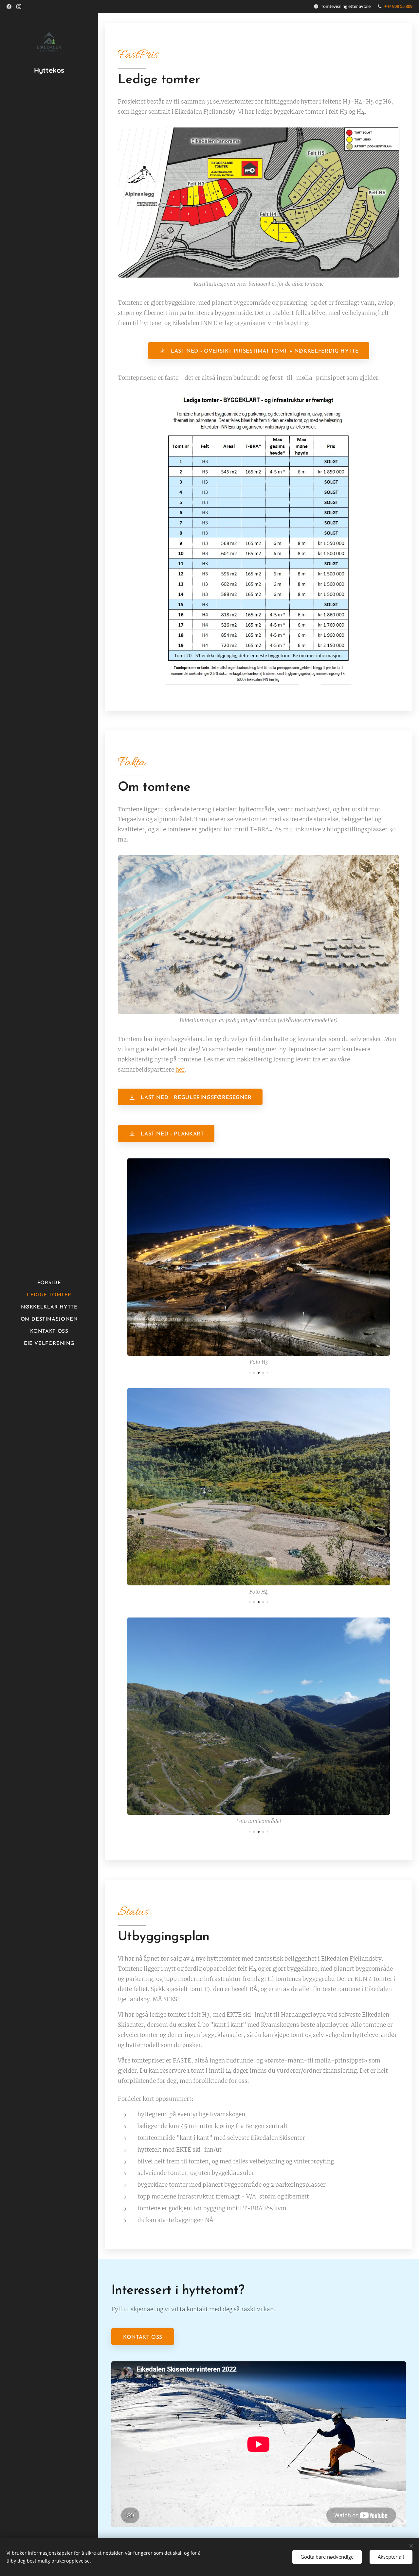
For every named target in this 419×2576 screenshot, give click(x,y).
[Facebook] (9, 7)
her (180, 1070)
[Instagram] (19, 7)
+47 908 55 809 (398, 6)
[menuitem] (49, 1283)
